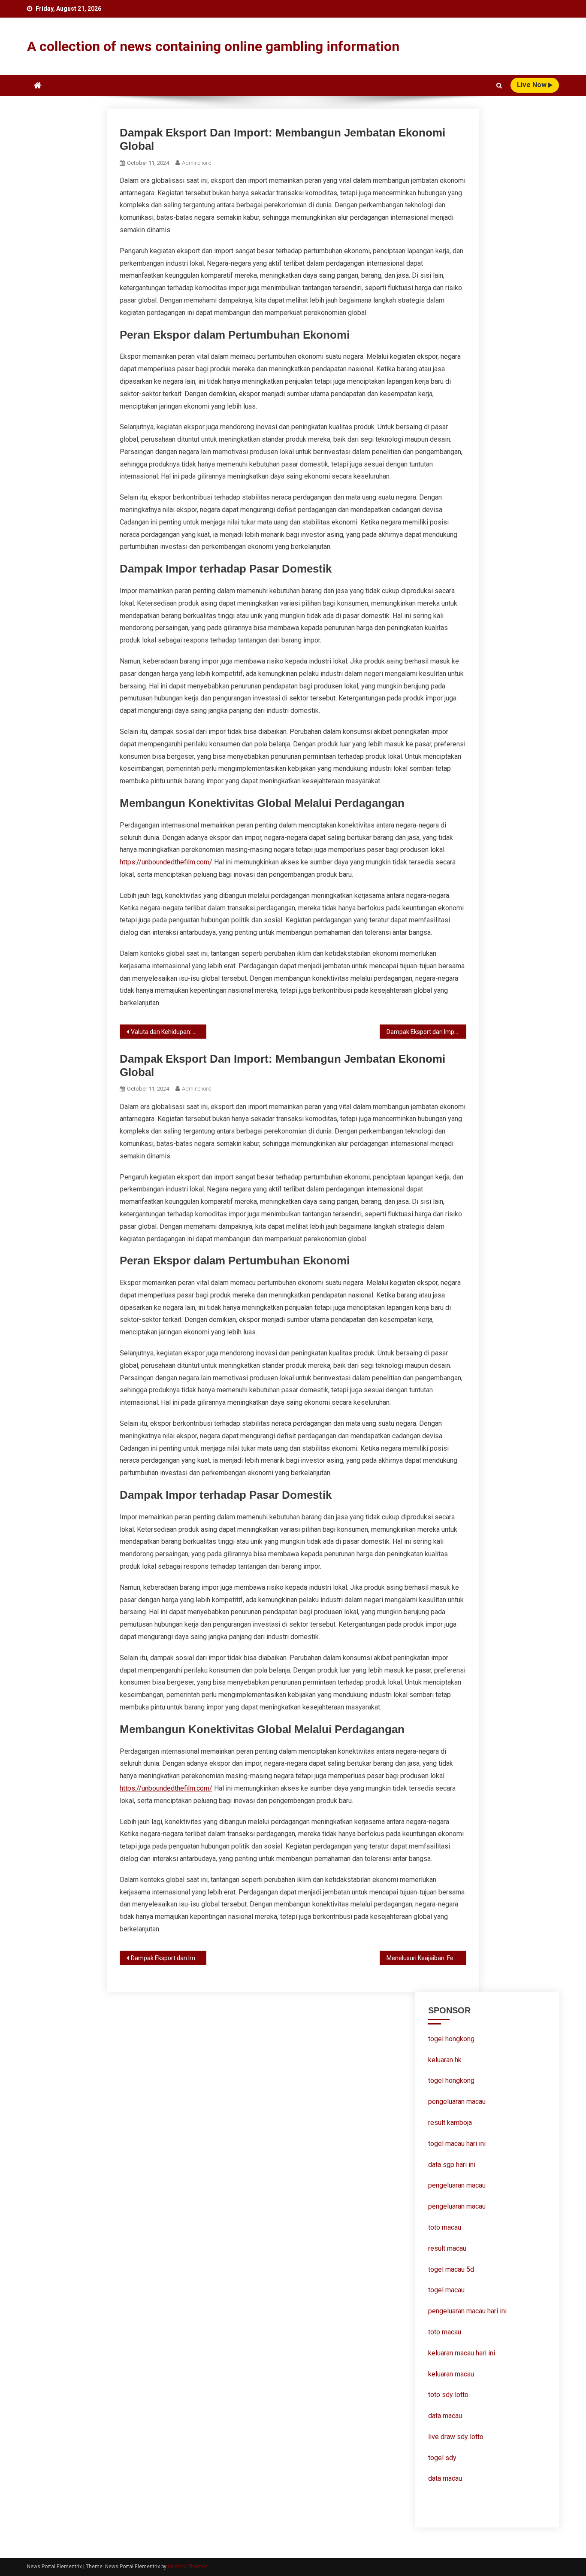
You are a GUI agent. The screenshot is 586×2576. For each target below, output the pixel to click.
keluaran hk (445, 2060)
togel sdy (442, 2458)
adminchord (197, 163)
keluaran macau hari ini (462, 2353)
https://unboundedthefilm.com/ (166, 862)
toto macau (445, 2332)
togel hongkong (451, 2039)
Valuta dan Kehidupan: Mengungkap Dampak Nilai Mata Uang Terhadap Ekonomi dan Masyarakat (169, 1032)
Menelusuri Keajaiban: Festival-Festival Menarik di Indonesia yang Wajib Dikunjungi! (426, 1958)
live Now (533, 85)
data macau (445, 2416)
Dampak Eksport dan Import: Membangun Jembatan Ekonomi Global (426, 1032)
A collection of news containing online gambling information (213, 46)
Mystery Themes (188, 2567)
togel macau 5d (451, 2269)
